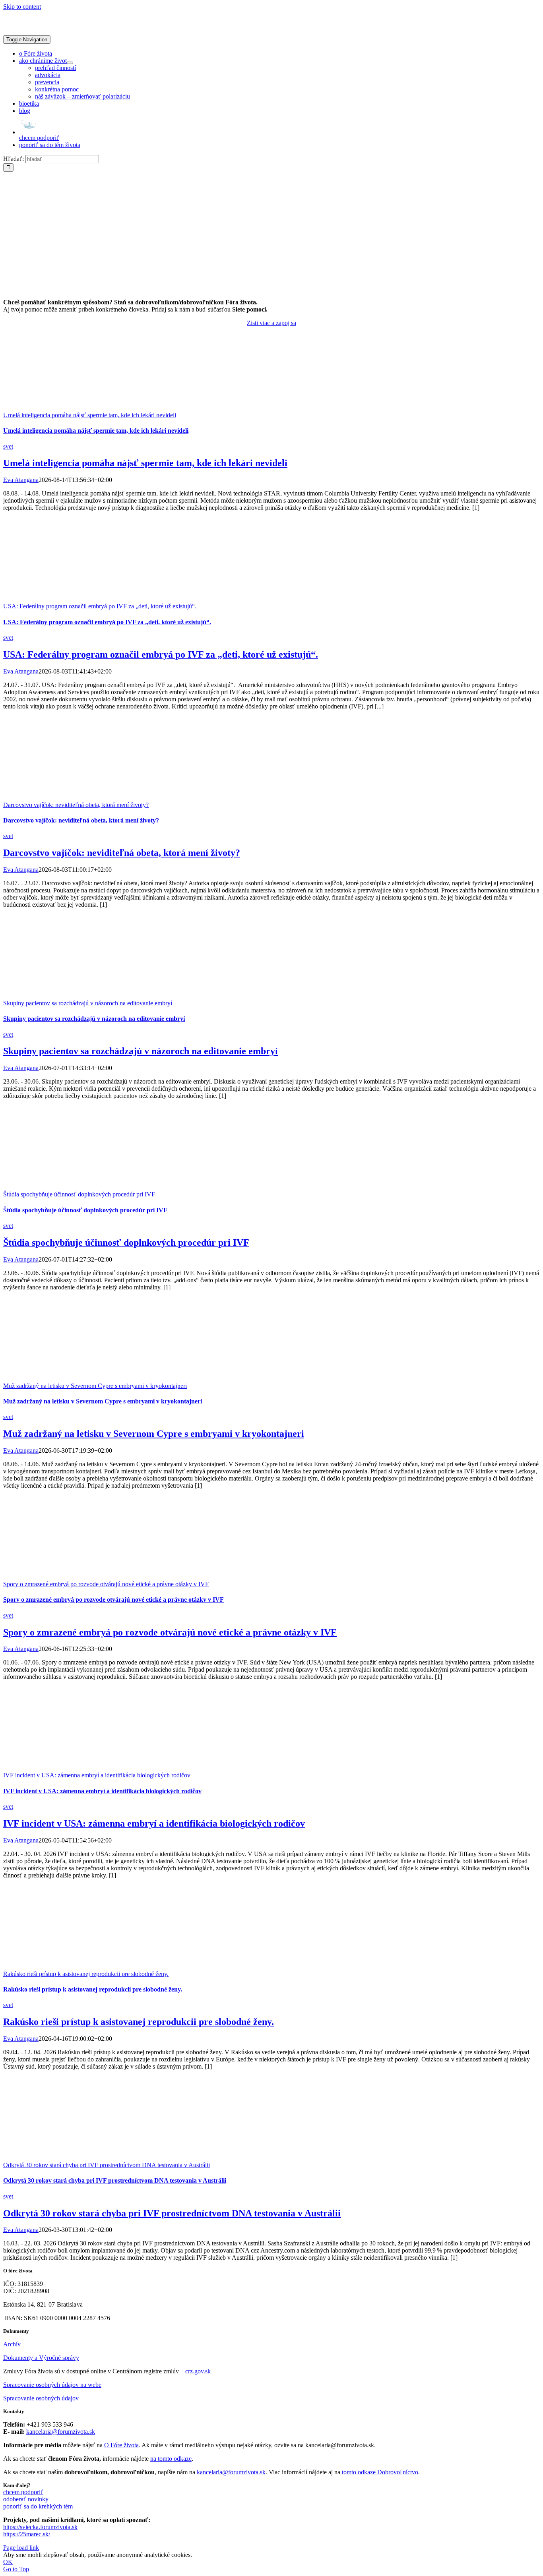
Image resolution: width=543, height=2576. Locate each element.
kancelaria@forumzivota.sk (61, 2432)
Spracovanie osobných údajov (41, 2398)
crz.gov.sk (198, 2371)
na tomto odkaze (171, 2459)
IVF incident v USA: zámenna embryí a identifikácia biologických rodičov (97, 1775)
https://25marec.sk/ (27, 2534)
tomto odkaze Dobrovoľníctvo (380, 2472)
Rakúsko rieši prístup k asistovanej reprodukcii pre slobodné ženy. (86, 1974)
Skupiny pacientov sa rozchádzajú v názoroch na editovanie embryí (88, 1003)
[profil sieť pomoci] (271, 289)
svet (8, 446)
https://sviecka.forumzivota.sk (40, 2527)
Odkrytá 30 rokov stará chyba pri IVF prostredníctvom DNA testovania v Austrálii (107, 2165)
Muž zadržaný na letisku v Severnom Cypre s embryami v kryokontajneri (95, 1386)
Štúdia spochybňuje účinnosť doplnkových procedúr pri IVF (79, 1194)
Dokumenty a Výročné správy (41, 2358)
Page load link (21, 2548)
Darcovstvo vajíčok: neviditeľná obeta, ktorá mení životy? (76, 805)
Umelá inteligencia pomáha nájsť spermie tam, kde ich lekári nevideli (90, 415)
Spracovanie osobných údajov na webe (52, 2385)
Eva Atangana (21, 480)
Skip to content (22, 7)
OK (8, 2562)
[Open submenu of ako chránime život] (70, 63)
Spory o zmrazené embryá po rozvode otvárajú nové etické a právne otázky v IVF (106, 1584)
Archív (12, 2344)
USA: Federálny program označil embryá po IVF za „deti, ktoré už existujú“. (100, 606)
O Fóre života (121, 2445)
